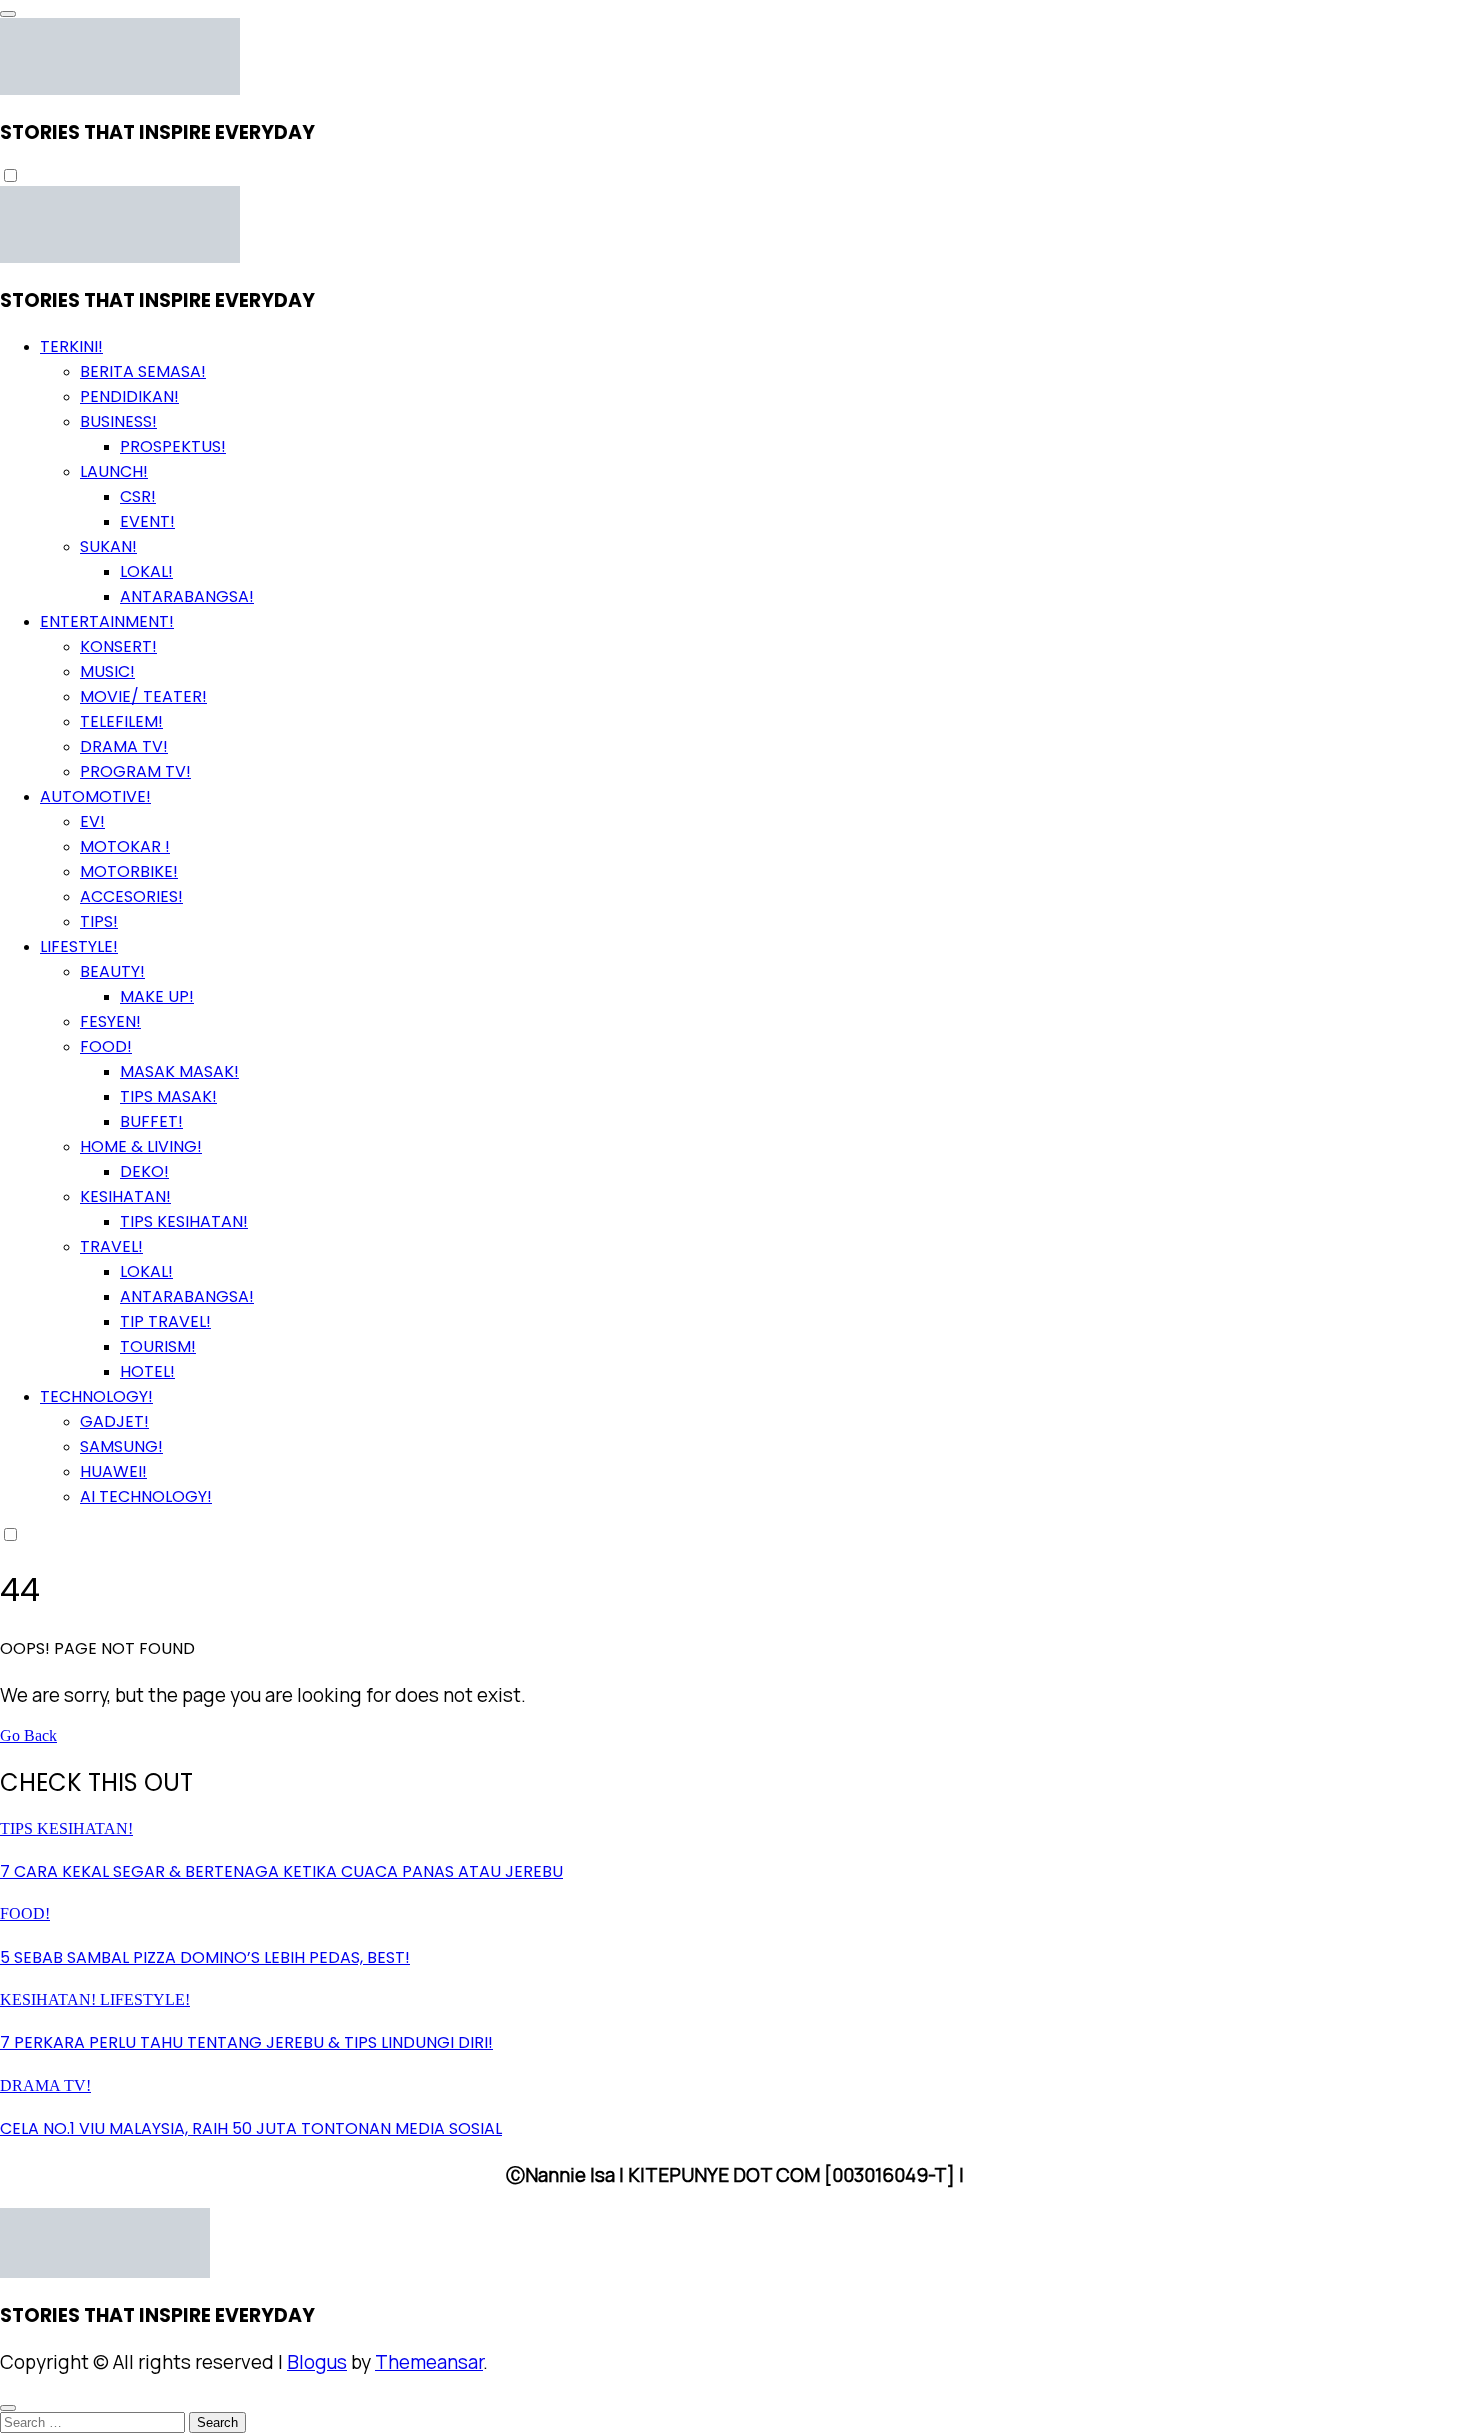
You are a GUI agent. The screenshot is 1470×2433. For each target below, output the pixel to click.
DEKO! (144, 1171)
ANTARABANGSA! (187, 596)
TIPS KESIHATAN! (184, 1221)
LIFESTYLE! (79, 946)
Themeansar (429, 2362)
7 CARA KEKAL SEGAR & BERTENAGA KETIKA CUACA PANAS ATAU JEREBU (281, 1871)
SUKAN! (108, 546)
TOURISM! (158, 1346)
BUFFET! (151, 1121)
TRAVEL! (111, 1246)
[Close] (8, 2408)
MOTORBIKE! (129, 871)
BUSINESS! (118, 421)
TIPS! (99, 921)
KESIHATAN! (125, 1196)
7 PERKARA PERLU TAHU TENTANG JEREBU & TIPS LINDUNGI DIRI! (246, 2042)
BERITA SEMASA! (143, 371)
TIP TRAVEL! (165, 1321)
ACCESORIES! (131, 896)
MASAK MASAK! (179, 1071)
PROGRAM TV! (135, 771)
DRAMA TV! (124, 746)
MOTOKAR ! (125, 846)
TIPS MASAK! (168, 1096)
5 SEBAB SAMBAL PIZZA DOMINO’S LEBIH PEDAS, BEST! (205, 1957)
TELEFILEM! (121, 721)
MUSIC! (107, 671)
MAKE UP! (157, 996)
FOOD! (106, 1046)
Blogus (317, 2362)
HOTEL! (147, 1371)
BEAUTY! (112, 971)
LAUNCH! (114, 471)
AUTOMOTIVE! (95, 796)
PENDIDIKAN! (129, 396)
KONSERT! (118, 646)
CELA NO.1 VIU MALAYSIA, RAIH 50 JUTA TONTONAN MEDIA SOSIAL (251, 2128)
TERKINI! (71, 346)
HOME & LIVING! (141, 1146)
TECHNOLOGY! (96, 1396)
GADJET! (114, 1421)
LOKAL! (146, 571)
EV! (92, 821)
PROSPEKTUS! (173, 446)
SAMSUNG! (121, 1446)
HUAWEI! (113, 1471)
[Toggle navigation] (8, 14)
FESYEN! (110, 1021)
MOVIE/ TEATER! (143, 696)
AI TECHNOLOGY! (146, 1496)
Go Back (28, 1735)
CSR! (138, 496)
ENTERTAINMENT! (107, 621)
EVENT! (147, 521)
